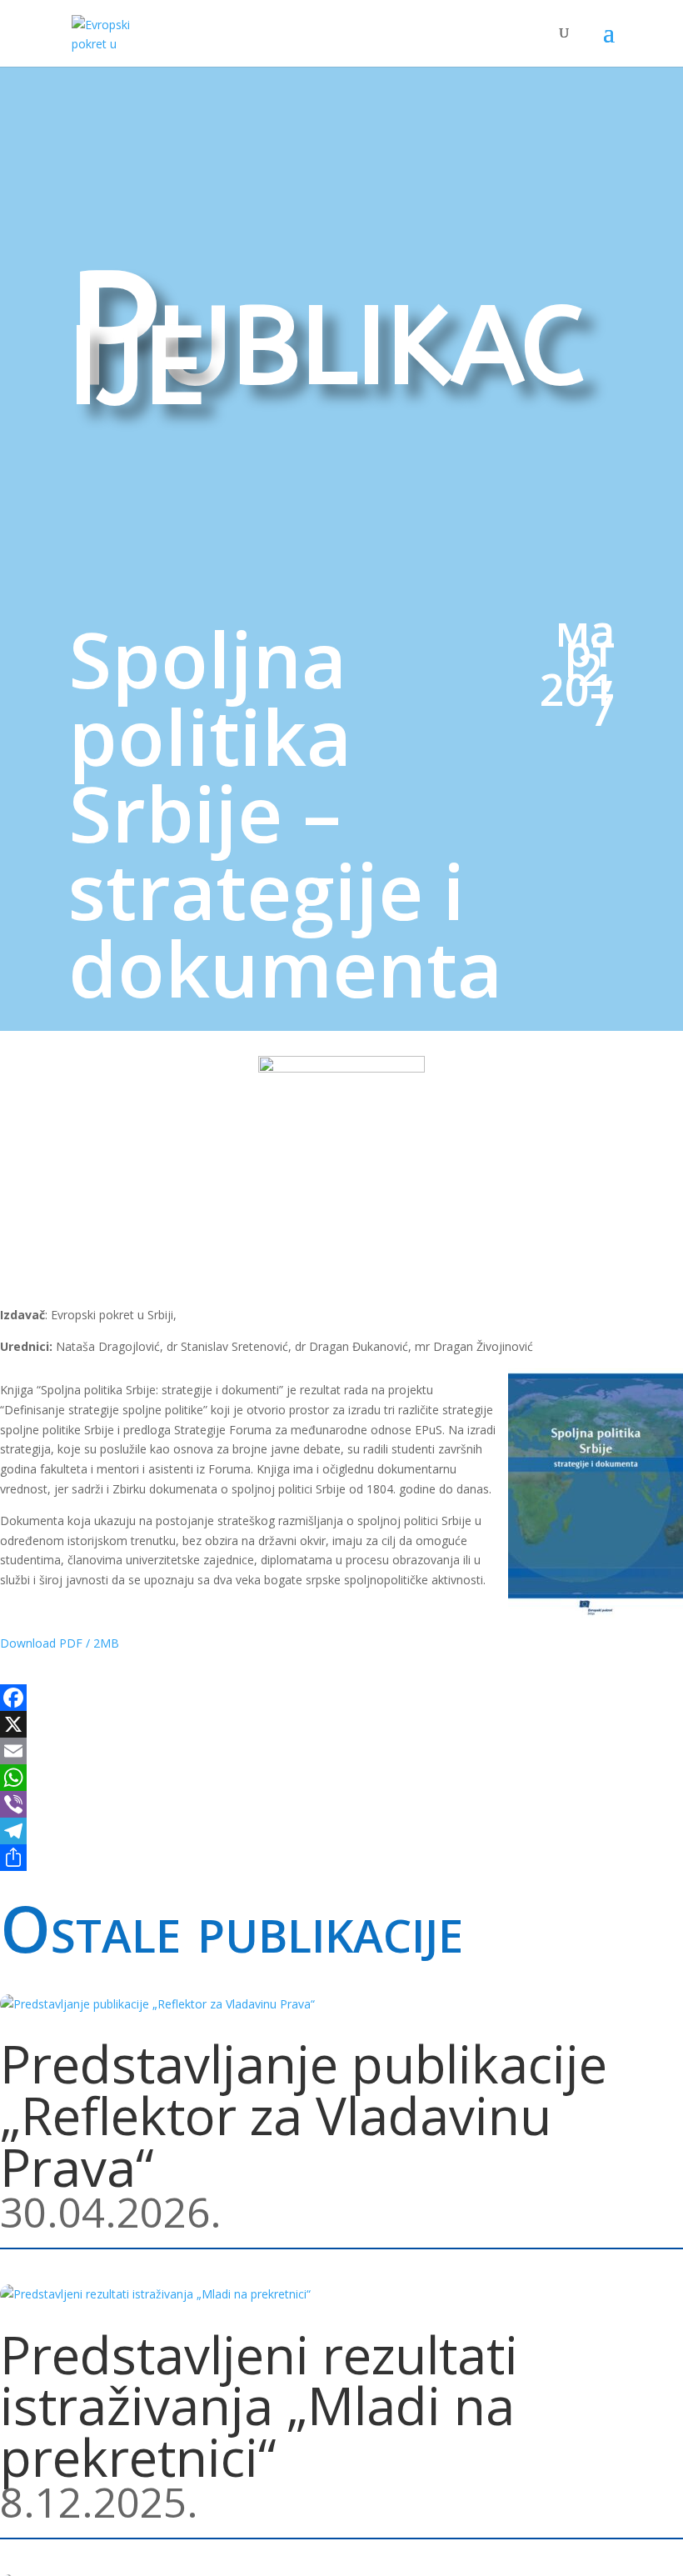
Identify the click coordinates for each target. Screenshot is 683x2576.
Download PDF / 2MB (60, 1643)
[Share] (341, 1858)
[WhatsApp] (341, 1778)
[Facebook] (341, 1698)
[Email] (341, 1751)
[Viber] (341, 1804)
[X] (341, 1724)
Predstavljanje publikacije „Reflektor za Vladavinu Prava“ (304, 2115)
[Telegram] (341, 1831)
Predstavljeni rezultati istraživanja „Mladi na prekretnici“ (259, 2406)
